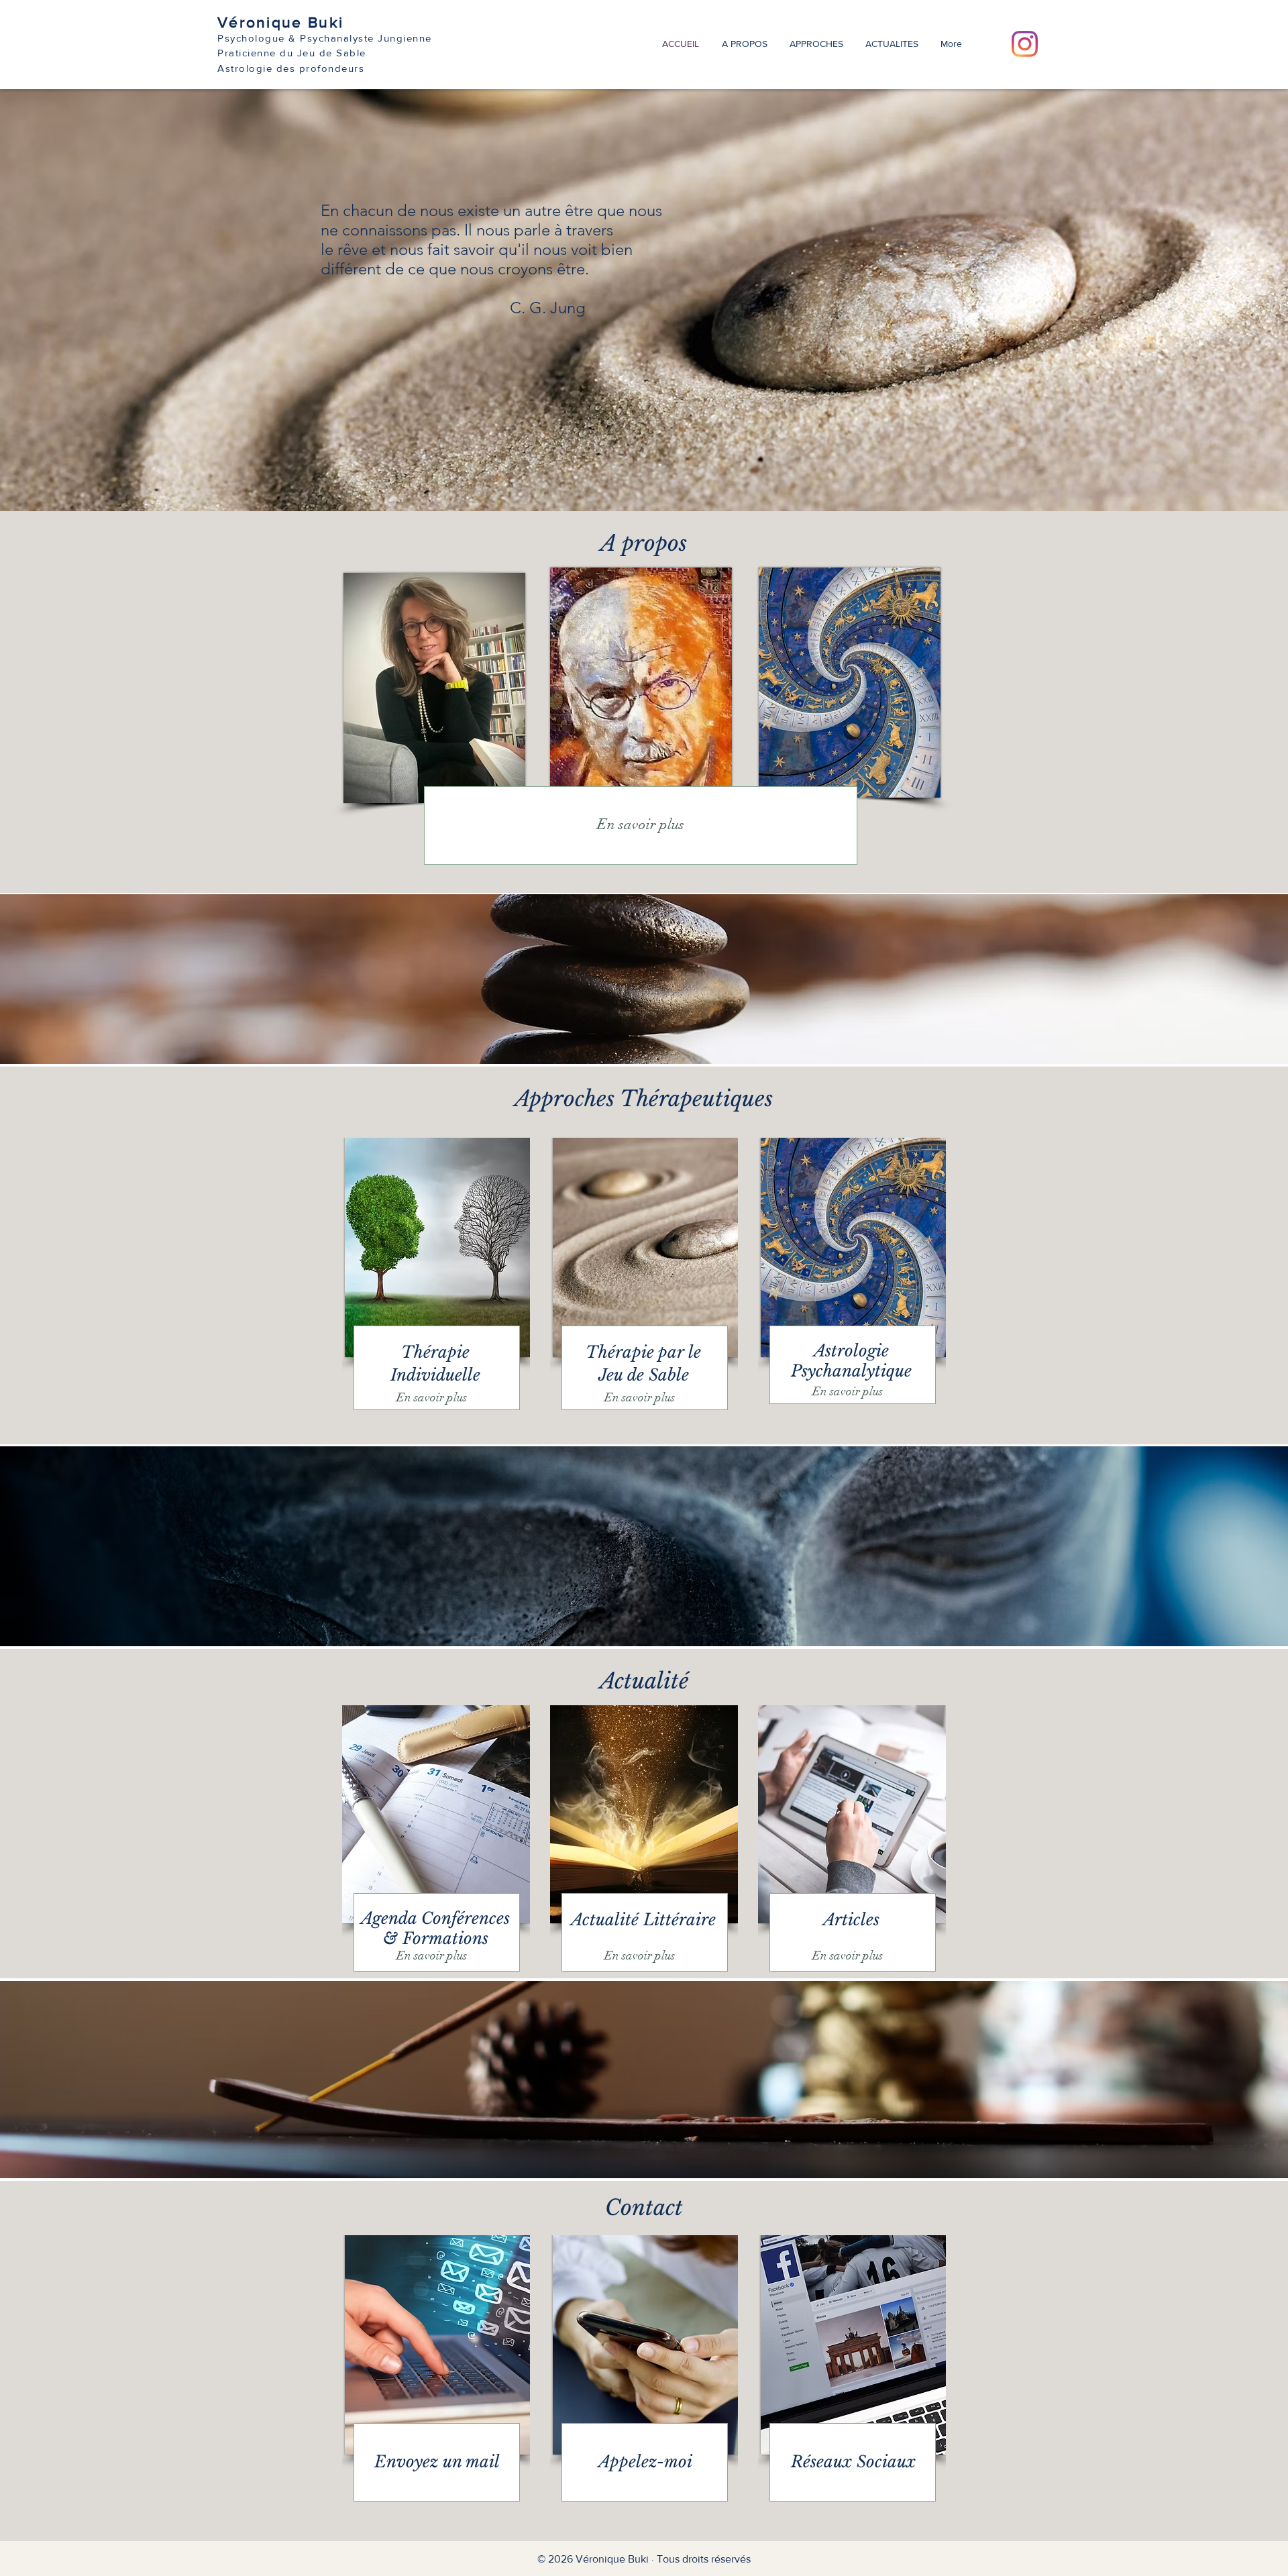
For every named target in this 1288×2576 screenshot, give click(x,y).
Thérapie (435, 1352)
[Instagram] (1025, 44)
